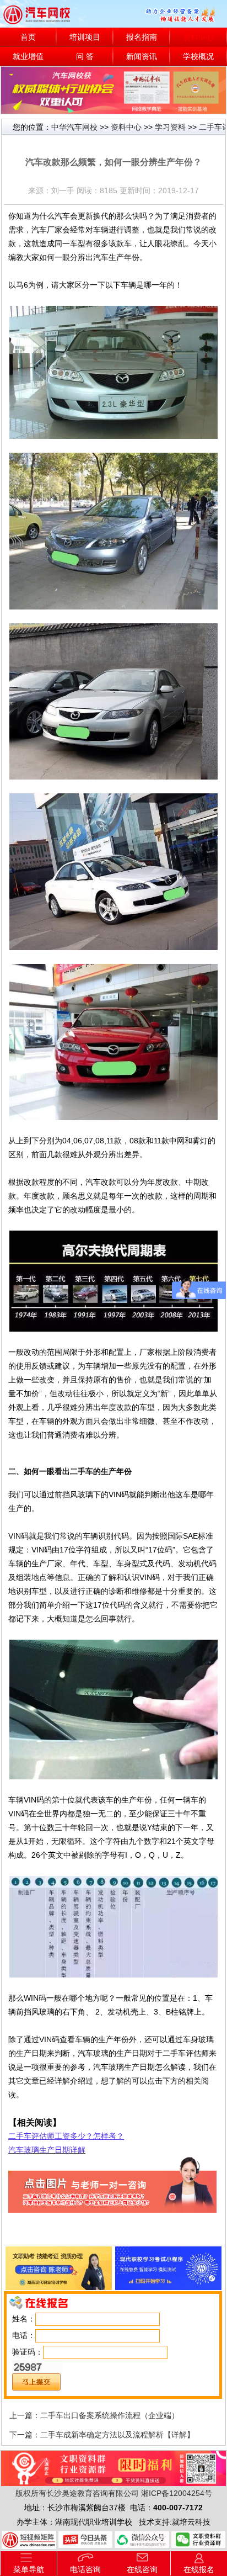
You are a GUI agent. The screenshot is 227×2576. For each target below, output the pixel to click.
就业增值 (28, 57)
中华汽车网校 (74, 127)
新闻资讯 (142, 57)
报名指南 (142, 37)
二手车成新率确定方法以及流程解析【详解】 (117, 2435)
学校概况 (198, 57)
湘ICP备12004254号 (177, 2493)
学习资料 (170, 127)
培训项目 (85, 37)
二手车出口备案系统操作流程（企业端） (110, 2415)
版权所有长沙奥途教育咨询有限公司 (77, 2493)
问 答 (85, 57)
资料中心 (198, 37)
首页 (28, 37)
